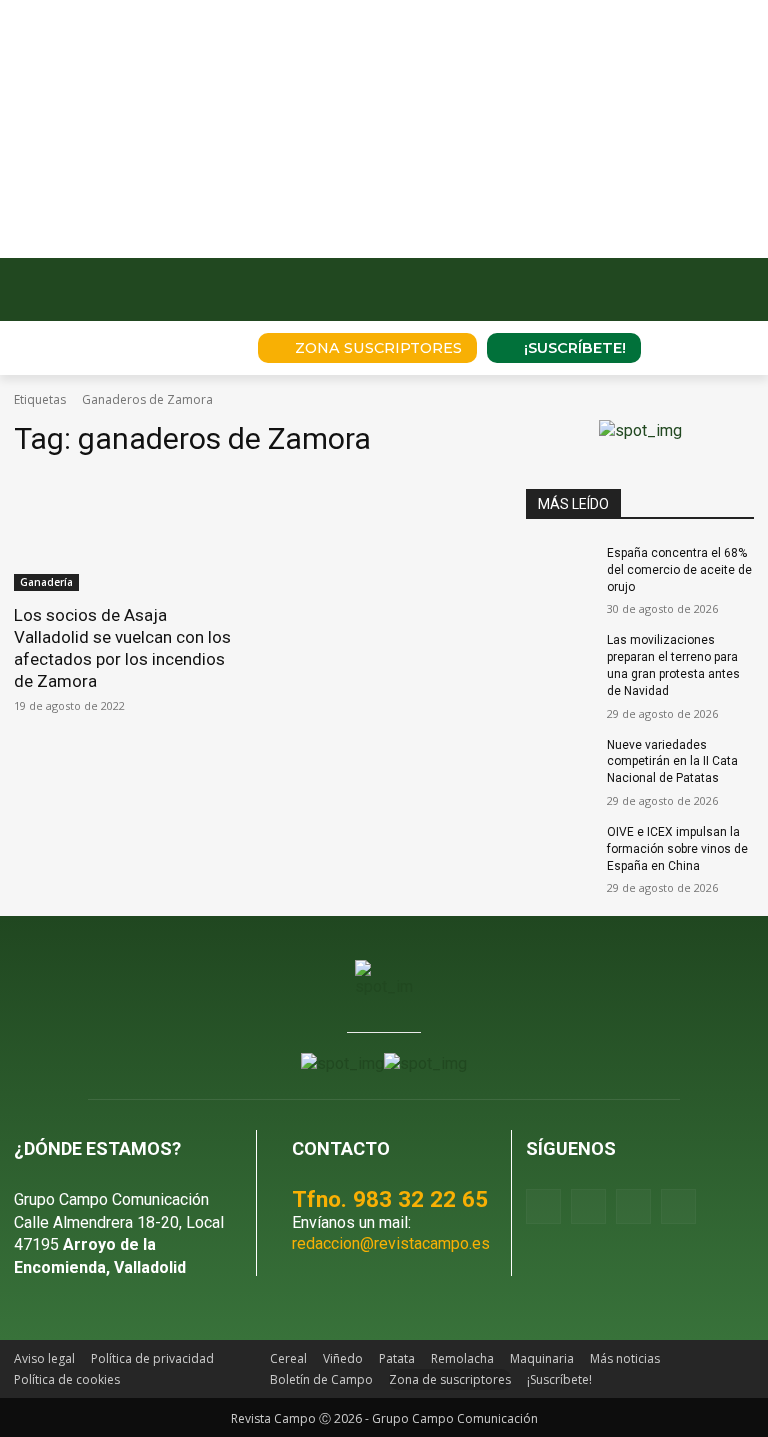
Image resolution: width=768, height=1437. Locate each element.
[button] (215, 348)
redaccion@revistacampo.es (391, 1243)
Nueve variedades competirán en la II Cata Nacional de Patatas (672, 762)
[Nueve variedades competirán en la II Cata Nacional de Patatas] (560, 761)
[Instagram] (588, 1206)
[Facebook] (543, 1206)
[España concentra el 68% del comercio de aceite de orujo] (560, 569)
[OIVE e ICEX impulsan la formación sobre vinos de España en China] (560, 848)
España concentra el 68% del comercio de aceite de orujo (679, 570)
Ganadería (46, 582)
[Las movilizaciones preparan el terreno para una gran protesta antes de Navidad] (560, 656)
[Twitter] (678, 1206)
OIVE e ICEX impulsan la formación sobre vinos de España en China (677, 849)
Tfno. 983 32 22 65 (390, 1199)
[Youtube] (633, 1206)
